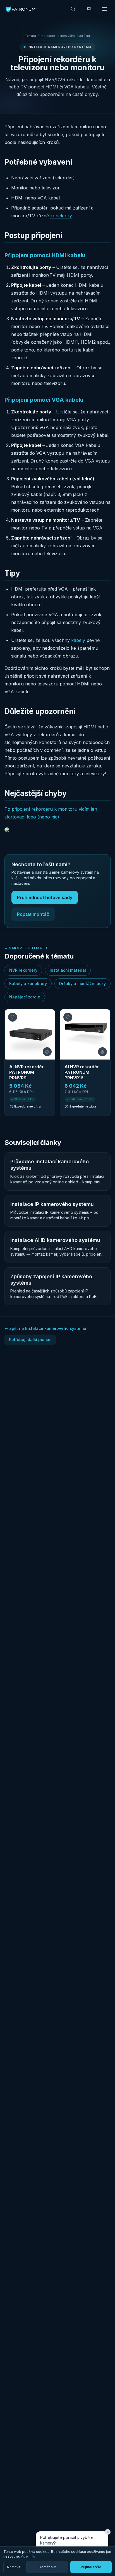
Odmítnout (47, 2567)
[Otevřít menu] (104, 9)
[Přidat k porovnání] (47, 1052)
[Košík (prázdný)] (89, 9)
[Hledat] (73, 9)
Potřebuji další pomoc (30, 1339)
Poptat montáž (33, 914)
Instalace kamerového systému (65, 36)
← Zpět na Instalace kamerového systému (45, 1328)
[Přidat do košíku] (45, 1106)
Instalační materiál (68, 970)
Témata (31, 36)
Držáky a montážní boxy (82, 984)
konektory (61, 216)
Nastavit (14, 2567)
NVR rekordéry (23, 970)
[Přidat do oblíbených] (13, 1017)
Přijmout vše (91, 2567)
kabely (78, 640)
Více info (28, 2556)
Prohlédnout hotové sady (45, 897)
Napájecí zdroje (25, 997)
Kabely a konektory (28, 984)
